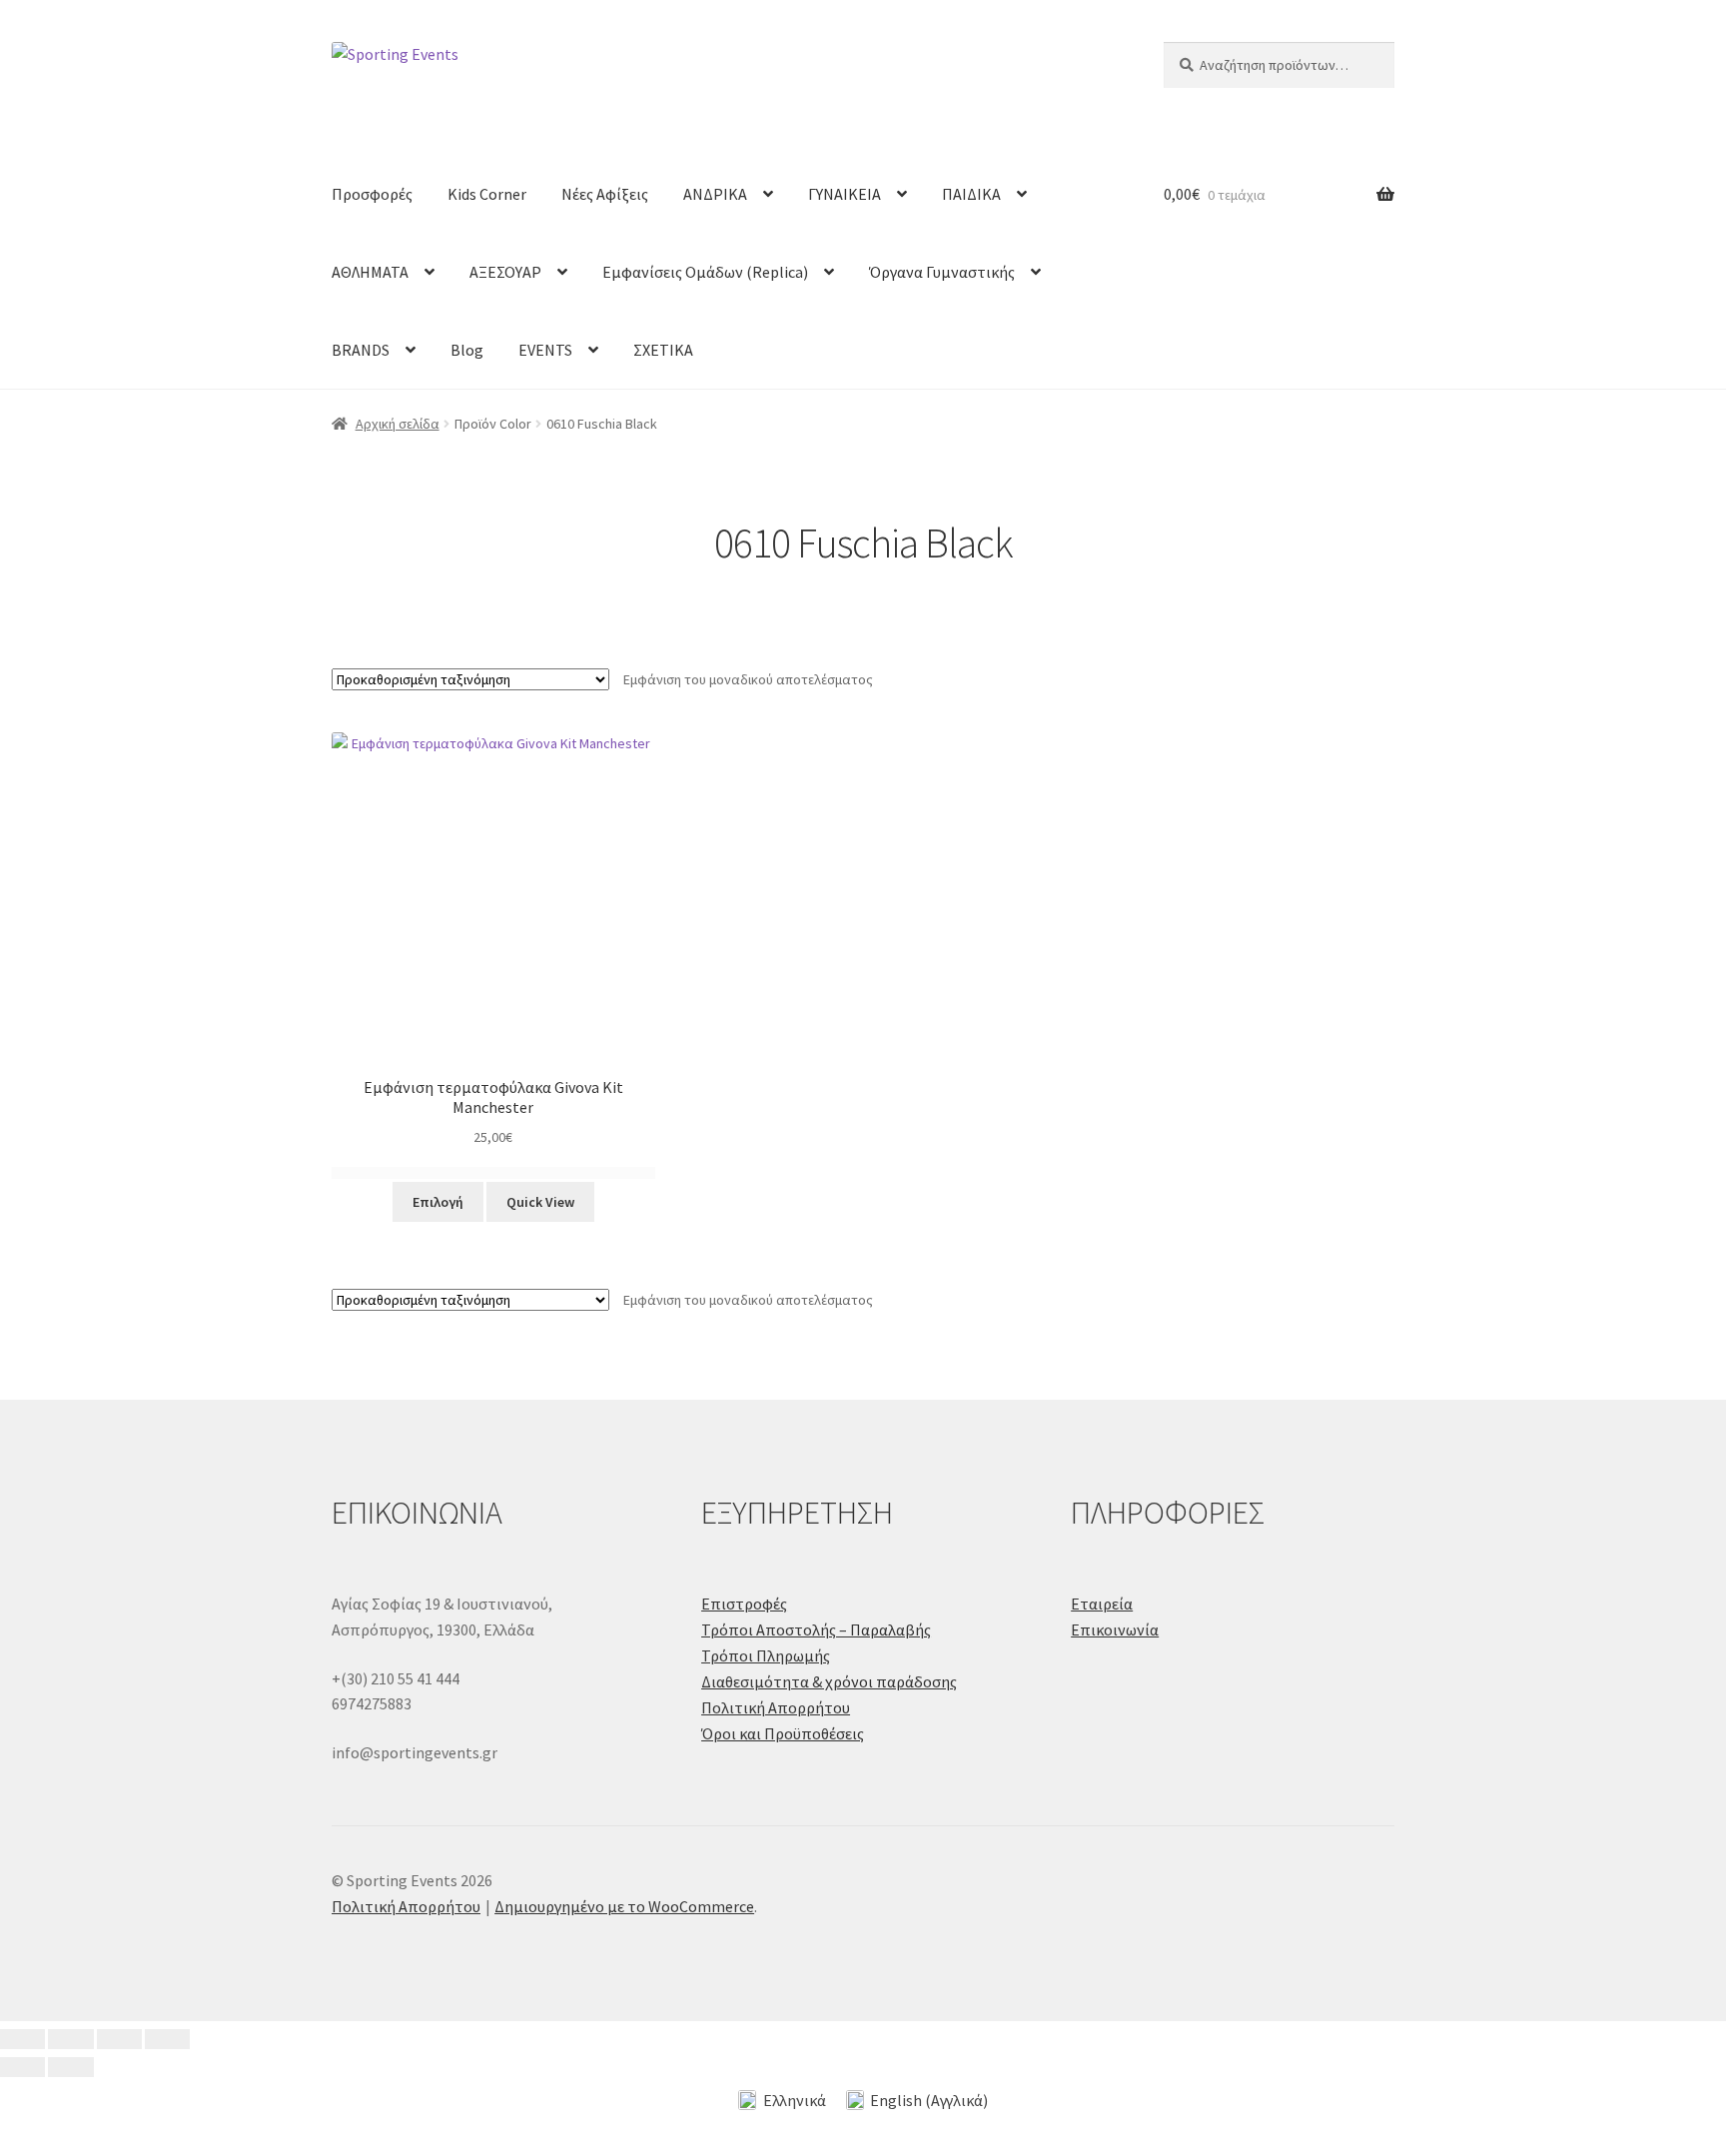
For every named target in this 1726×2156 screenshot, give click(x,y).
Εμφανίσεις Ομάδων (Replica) (705, 272)
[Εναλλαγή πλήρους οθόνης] (70, 2039)
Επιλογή (438, 1202)
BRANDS (361, 350)
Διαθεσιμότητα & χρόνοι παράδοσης (829, 1681)
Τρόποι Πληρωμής (766, 1655)
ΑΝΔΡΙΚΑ (715, 194)
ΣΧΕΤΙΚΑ (663, 350)
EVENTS (545, 350)
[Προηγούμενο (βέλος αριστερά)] (22, 2067)
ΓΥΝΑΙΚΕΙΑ (845, 194)
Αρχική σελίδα (398, 424)
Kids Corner (487, 194)
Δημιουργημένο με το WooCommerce (624, 1906)
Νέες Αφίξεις (605, 194)
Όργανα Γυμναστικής (942, 272)
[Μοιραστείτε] (119, 2039)
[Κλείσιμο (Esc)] (167, 2039)
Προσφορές (372, 194)
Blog (467, 350)
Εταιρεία (1102, 1604)
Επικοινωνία (1115, 1629)
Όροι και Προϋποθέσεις (783, 1733)
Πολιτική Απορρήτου (776, 1707)
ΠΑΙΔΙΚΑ (971, 194)
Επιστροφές (744, 1604)
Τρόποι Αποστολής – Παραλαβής (816, 1629)
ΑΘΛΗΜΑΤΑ (370, 272)
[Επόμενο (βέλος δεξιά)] (70, 2067)
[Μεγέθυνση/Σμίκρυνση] (22, 2039)
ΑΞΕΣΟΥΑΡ (505, 272)
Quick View (540, 1202)
